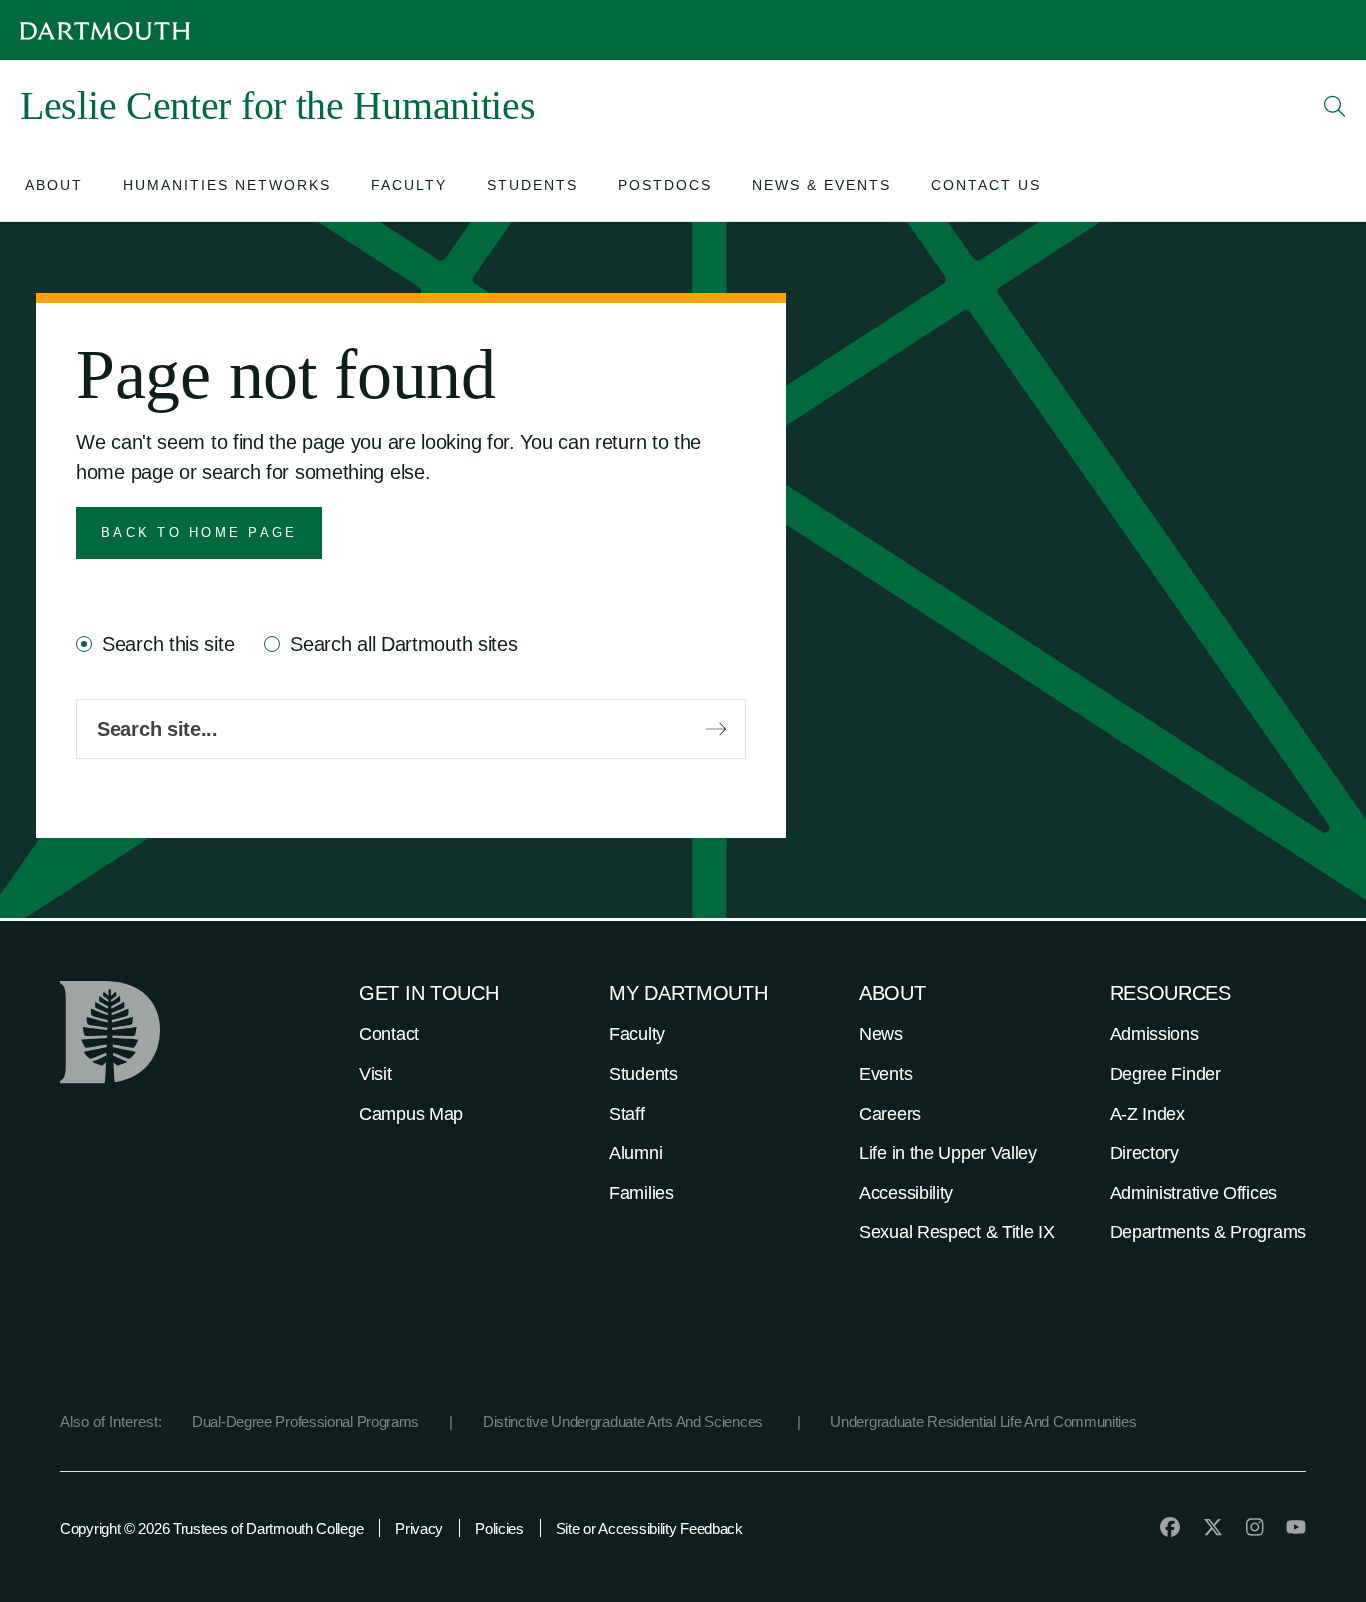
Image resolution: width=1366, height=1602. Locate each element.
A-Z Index (1147, 1114)
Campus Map (411, 1114)
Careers (890, 1114)
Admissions (1154, 1034)
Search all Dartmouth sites (403, 644)
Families (641, 1193)
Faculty (637, 1034)
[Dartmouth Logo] (105, 30)
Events (885, 1074)
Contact (389, 1034)
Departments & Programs (1208, 1232)
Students (643, 1074)
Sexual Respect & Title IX (957, 1232)
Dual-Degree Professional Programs (305, 1421)
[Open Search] (1335, 106)
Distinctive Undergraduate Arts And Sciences (625, 1421)
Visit (375, 1074)
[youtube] (1296, 1527)
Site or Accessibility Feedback (649, 1528)
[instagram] (1255, 1527)
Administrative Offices (1193, 1193)
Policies (499, 1528)
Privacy (419, 1528)
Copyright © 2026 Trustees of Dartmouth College (211, 1528)
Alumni (635, 1153)
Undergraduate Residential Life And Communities (983, 1421)
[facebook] (1170, 1527)
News (881, 1034)
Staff (627, 1114)
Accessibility (906, 1193)
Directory (1144, 1153)
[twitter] (1213, 1527)
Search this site (168, 644)
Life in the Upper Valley (948, 1153)
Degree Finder (1165, 1074)
